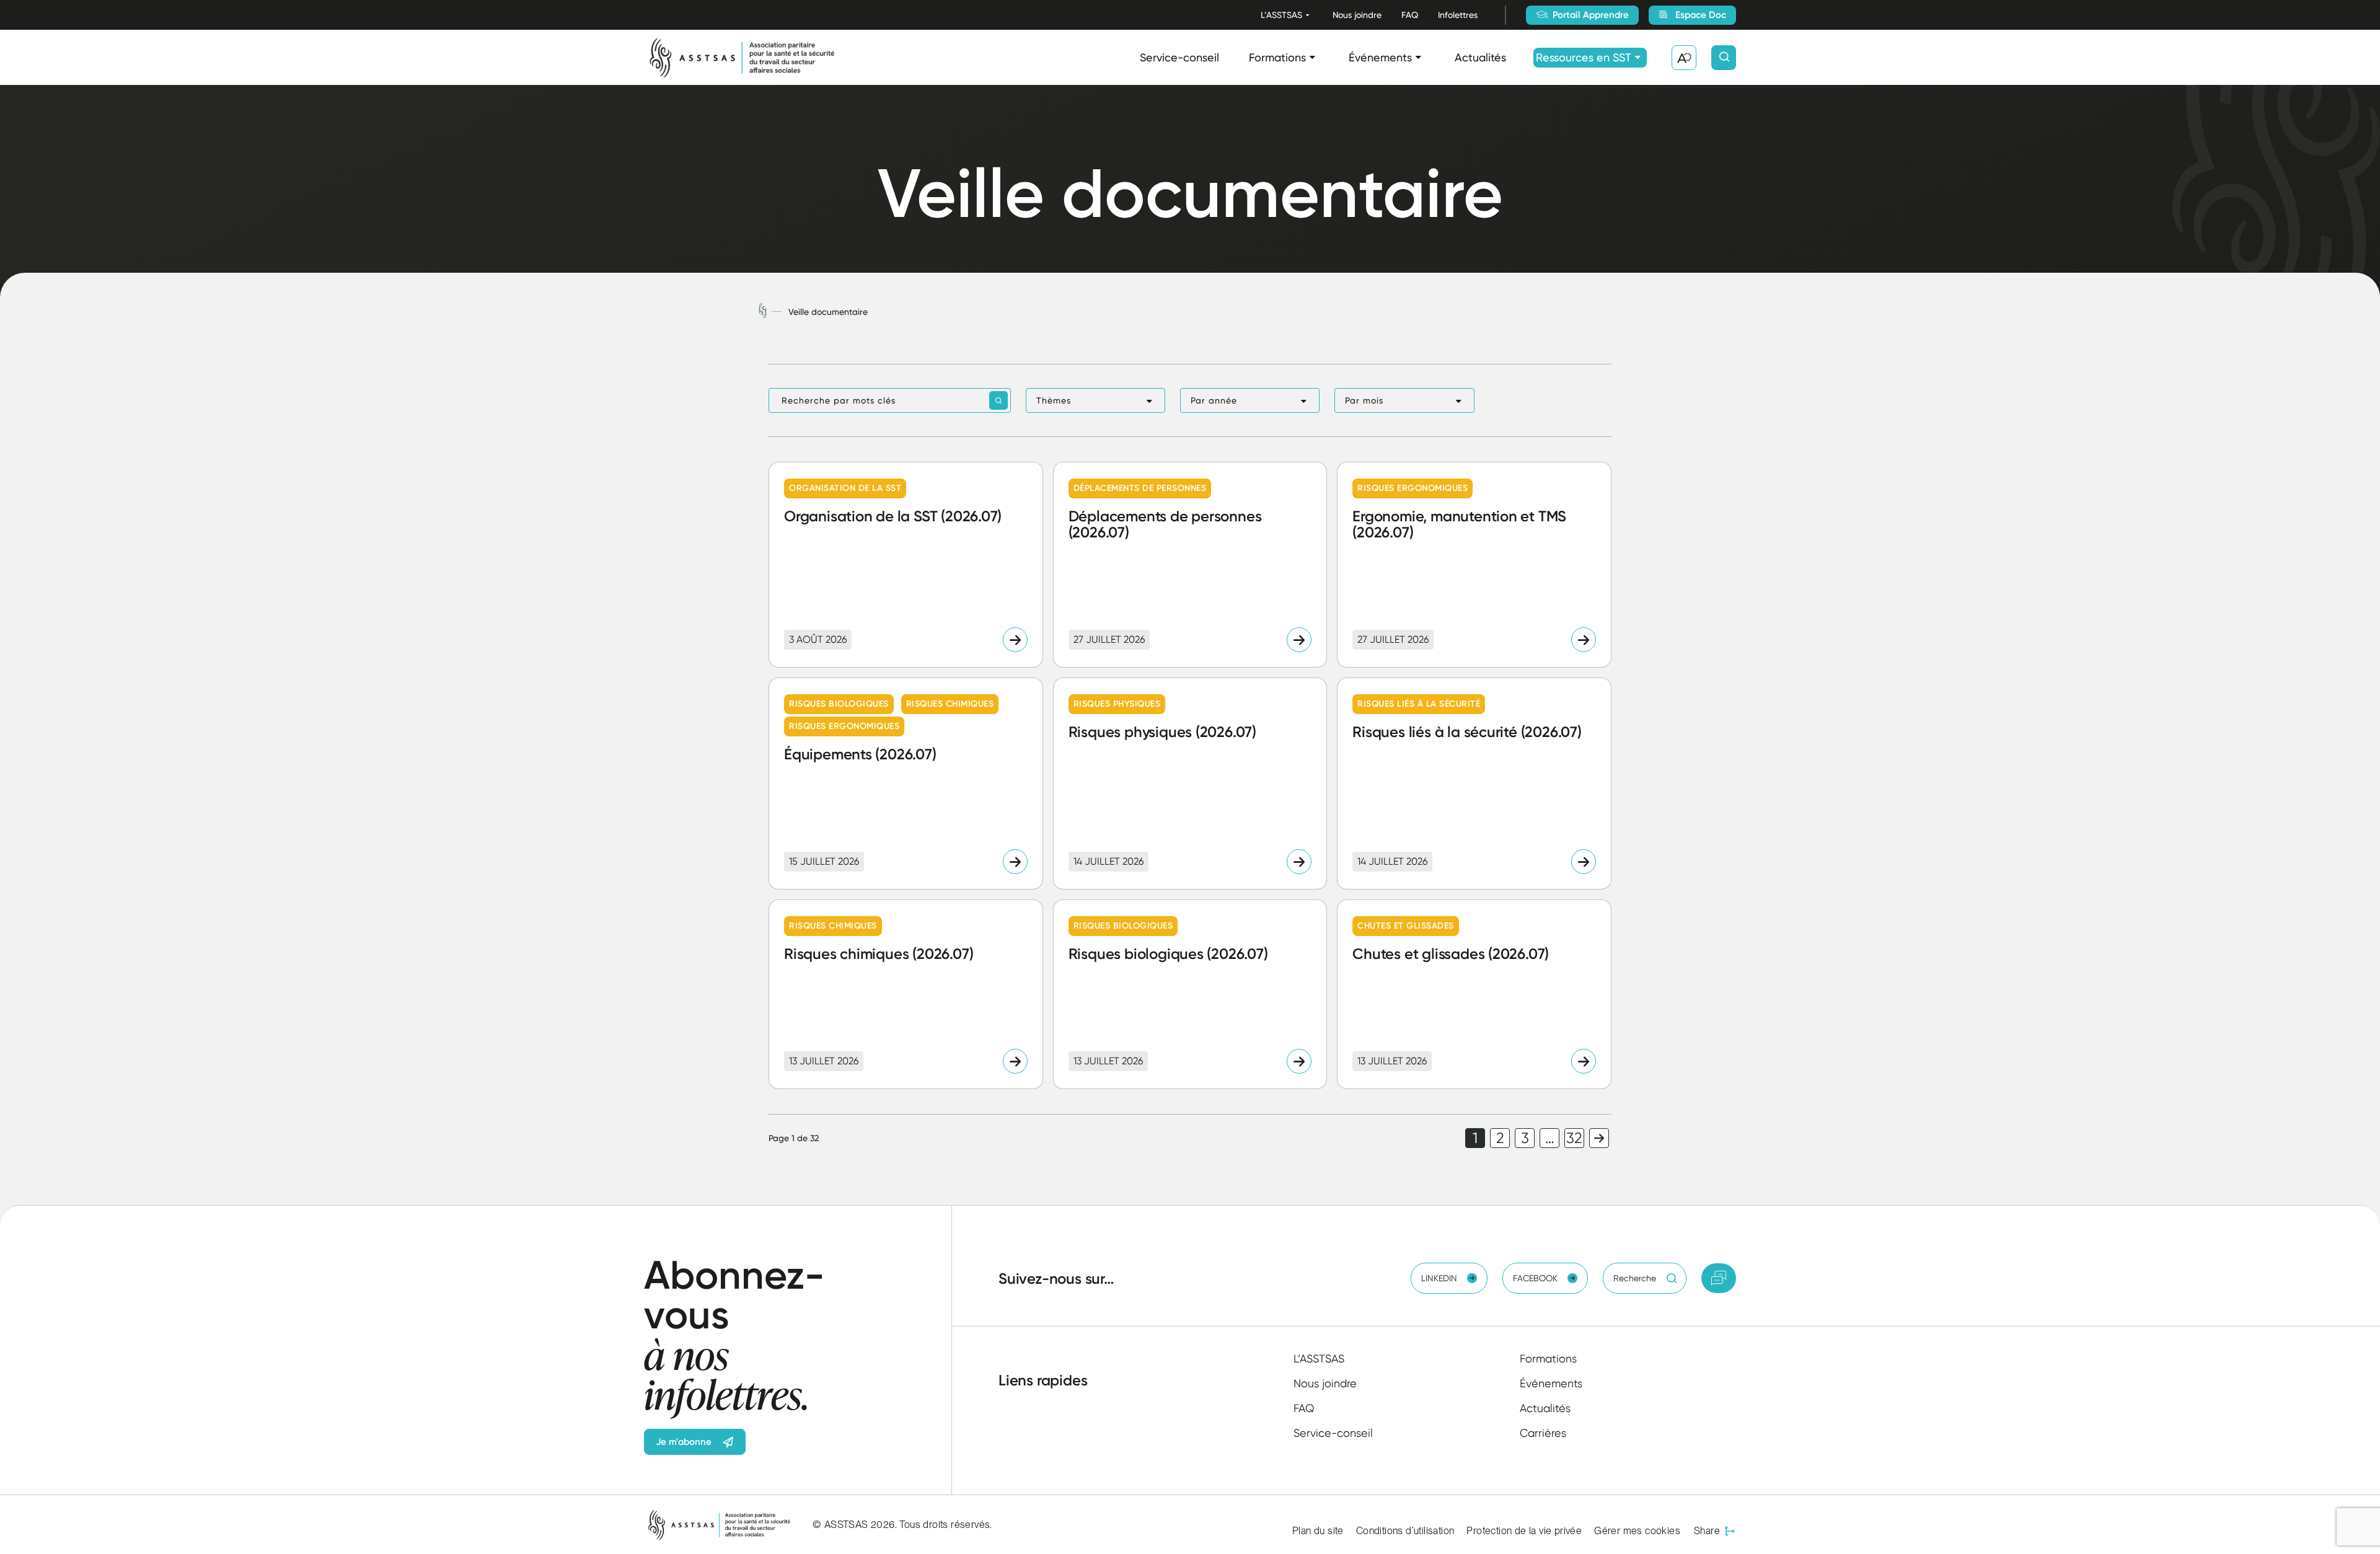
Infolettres (1458, 15)
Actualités (1480, 57)
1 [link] (1475, 1138)
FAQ (1410, 15)
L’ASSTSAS (1281, 15)
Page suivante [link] (1599, 1138)
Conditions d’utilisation (1405, 1531)
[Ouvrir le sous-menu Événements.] (1418, 57)
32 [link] (1574, 1138)
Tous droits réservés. (945, 1525)
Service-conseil (1179, 57)
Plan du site (1318, 1531)
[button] (1095, 400)
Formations (1277, 57)
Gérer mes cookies (1637, 1531)
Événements (1380, 57)
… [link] (1550, 1138)
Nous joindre (1357, 15)
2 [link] (1500, 1138)
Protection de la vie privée (1524, 1531)
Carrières (1543, 1433)
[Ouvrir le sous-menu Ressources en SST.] (1638, 57)
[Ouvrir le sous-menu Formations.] (1312, 57)
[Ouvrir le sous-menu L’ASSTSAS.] (1307, 15)
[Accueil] (763, 311)
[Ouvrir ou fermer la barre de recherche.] (1724, 58)
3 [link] (1525, 1138)
